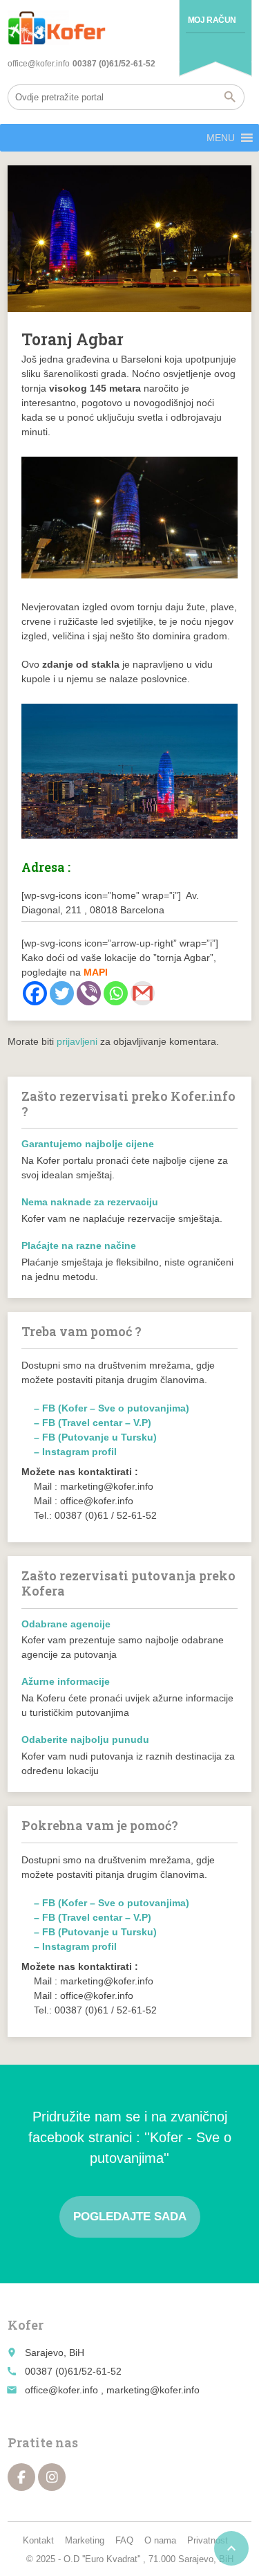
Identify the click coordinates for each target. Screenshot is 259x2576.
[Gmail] (143, 993)
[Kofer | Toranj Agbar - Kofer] (57, 28)
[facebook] (21, 2477)
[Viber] (89, 993)
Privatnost (208, 2540)
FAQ (124, 2540)
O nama (160, 2540)
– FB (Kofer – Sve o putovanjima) (112, 1408)
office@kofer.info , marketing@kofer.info (112, 2390)
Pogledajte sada (130, 2217)
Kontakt (38, 2540)
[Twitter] (62, 993)
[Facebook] (35, 993)
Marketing (85, 2540)
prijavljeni (77, 1041)
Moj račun (212, 20)
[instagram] (52, 2477)
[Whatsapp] (116, 993)
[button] (221, 138)
